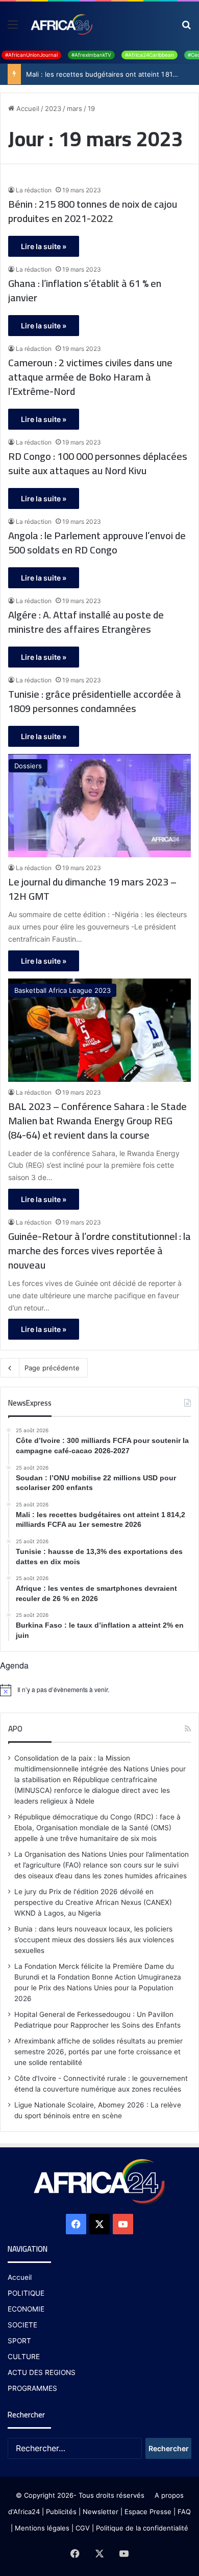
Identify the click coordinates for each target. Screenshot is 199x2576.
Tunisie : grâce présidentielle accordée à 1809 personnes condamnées (95, 701)
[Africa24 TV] (61, 24)
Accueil (27, 108)
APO (15, 1729)
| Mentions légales (40, 2528)
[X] (99, 2224)
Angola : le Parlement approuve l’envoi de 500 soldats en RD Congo (97, 543)
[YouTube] (123, 2224)
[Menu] (13, 28)
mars (74, 108)
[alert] (99, 1690)
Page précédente (52, 1368)
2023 (53, 108)
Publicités (61, 2512)
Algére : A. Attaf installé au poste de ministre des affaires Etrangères (86, 622)
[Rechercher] (186, 28)
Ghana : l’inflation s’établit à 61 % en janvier (85, 291)
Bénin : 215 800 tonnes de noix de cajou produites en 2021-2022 (93, 211)
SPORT (19, 2341)
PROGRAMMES (32, 2388)
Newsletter (101, 2512)
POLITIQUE (26, 2293)
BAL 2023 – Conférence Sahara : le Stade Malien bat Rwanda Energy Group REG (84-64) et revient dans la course (97, 1121)
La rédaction (34, 190)
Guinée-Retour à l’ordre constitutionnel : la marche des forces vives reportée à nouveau (99, 1251)
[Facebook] (76, 2224)
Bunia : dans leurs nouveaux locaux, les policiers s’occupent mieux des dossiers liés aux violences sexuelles (94, 1940)
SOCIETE (22, 2325)
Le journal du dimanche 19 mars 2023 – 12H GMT (92, 889)
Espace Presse (147, 2512)
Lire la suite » (44, 246)
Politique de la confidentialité (142, 2528)
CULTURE (24, 2357)
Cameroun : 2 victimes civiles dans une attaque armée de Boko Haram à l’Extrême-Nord (90, 377)
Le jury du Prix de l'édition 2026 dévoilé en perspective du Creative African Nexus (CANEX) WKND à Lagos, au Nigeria (93, 1902)
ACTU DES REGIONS (42, 2372)
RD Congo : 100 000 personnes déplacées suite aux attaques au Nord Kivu (98, 463)
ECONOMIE (26, 2309)
